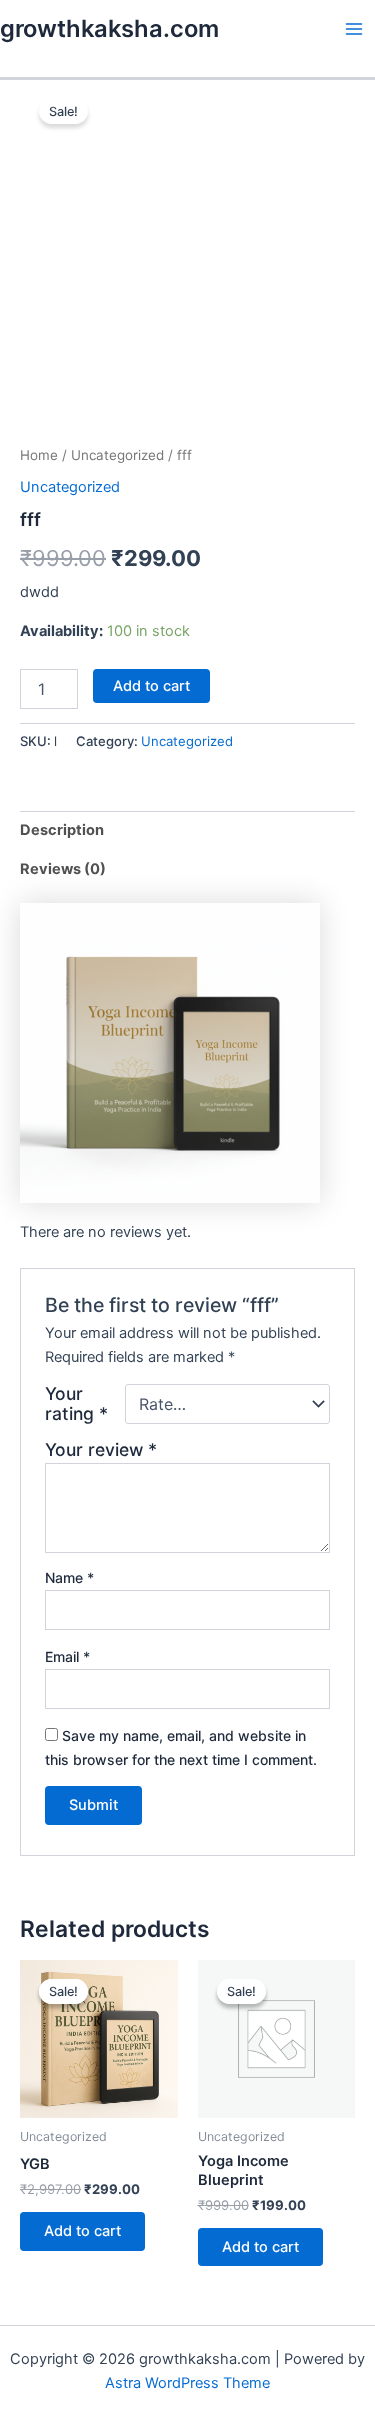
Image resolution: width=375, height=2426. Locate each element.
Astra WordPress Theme (187, 2383)
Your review (101, 1449)
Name (69, 1577)
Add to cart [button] (82, 2231)
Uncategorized (117, 455)
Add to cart (151, 686)
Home (39, 455)
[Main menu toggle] (354, 29)
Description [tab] (62, 830)
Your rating (76, 1404)
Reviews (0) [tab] (63, 869)
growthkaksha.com (109, 28)
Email (67, 1656)
